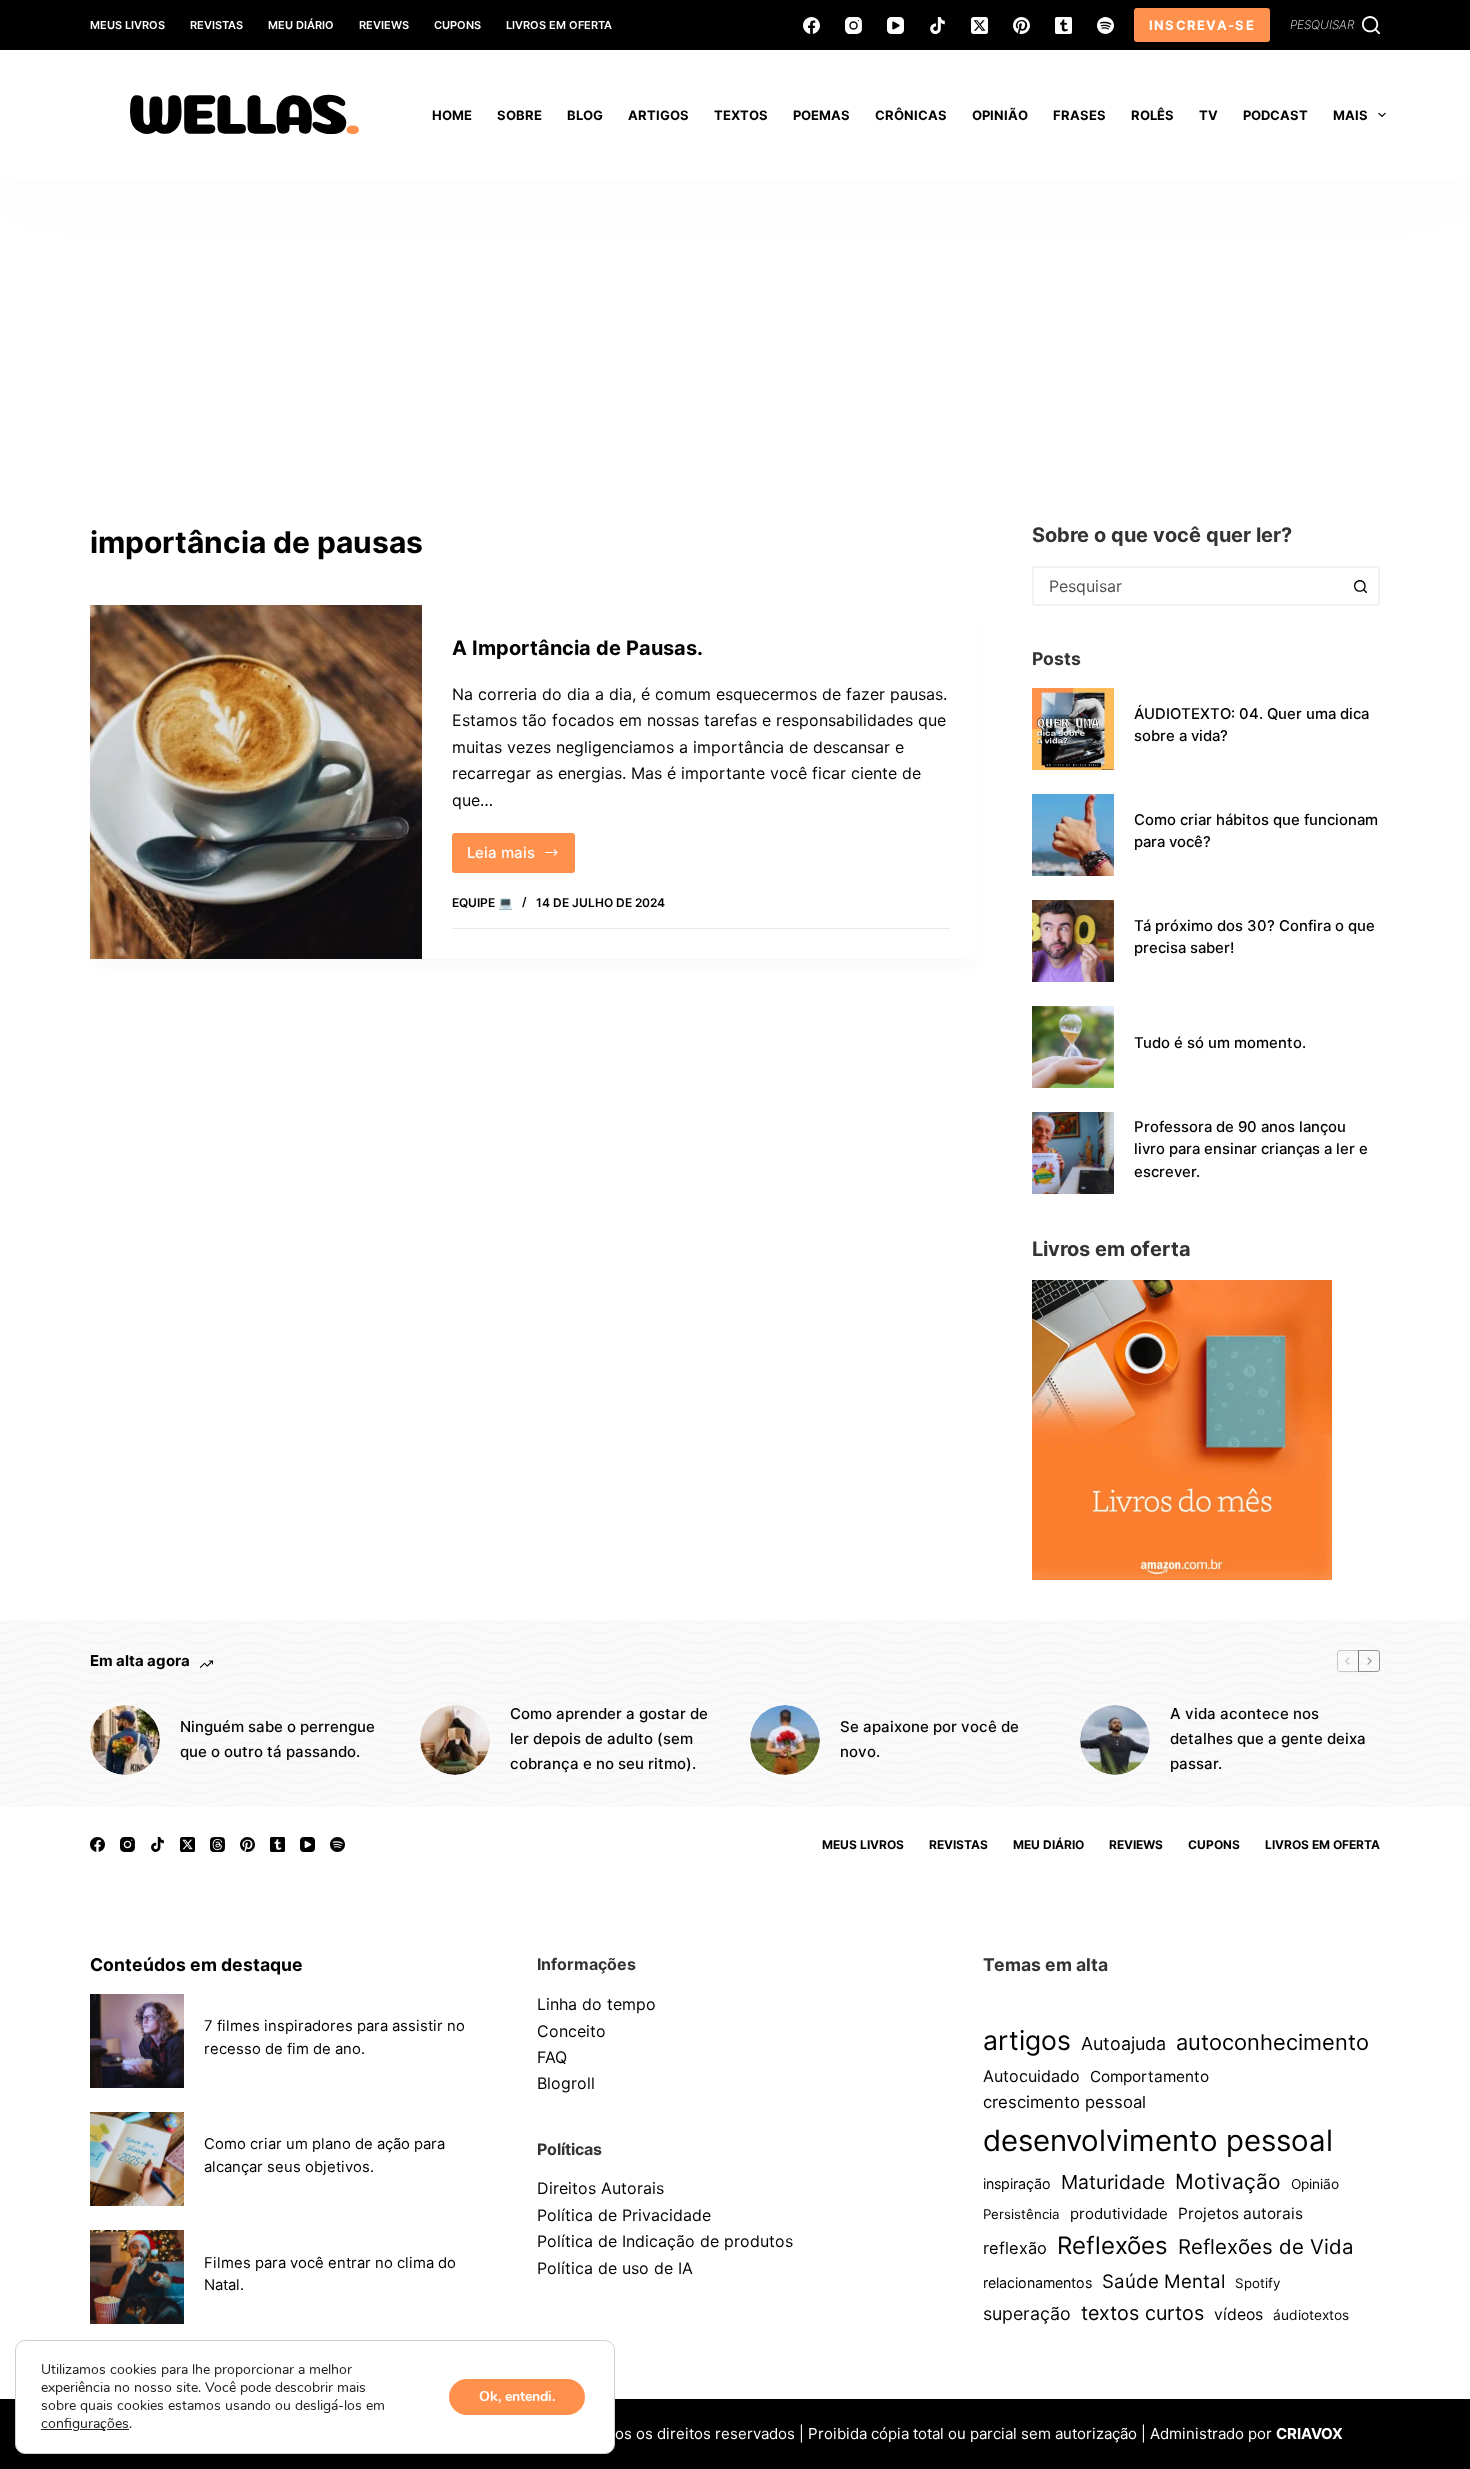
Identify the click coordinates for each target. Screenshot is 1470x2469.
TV (1208, 115)
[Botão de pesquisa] (1360, 586)
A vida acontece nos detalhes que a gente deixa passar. (1268, 1738)
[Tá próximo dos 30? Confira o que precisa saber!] (1073, 941)
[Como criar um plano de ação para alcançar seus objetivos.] (137, 2159)
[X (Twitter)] (979, 25)
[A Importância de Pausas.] (256, 782)
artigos (1027, 2040)
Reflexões (1112, 2245)
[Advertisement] (735, 330)
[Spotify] (1105, 25)
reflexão (1015, 2248)
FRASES (1079, 115)
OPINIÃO (1000, 115)
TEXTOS (741, 115)
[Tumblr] (1063, 25)
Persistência (1021, 2214)
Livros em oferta (559, 25)
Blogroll (566, 2083)
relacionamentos (1037, 2282)
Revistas (216, 25)
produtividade (1119, 2213)
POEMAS (821, 115)
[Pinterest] (1021, 25)
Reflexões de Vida (1266, 2246)
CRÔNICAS (911, 115)
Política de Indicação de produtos (665, 2241)
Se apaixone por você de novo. (929, 1739)
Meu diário (301, 25)
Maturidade (1113, 2182)
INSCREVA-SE (1202, 25)
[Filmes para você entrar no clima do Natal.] (137, 2277)
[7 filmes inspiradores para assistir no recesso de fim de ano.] (137, 2041)
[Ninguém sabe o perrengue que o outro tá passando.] (125, 1740)
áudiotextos (1311, 2315)
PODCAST (1275, 115)
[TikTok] (937, 25)
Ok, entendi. (517, 2396)
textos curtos (1142, 2313)
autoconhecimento (1272, 2042)
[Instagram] (853, 25)
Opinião (1315, 2184)
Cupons (457, 25)
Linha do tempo (596, 2004)
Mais (1350, 115)
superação (1027, 2313)
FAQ (552, 2057)
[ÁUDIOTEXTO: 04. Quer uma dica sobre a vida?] (1073, 729)
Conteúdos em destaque (196, 1964)
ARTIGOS (658, 115)
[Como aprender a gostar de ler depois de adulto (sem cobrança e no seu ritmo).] (455, 1740)
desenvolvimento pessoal (1158, 2140)
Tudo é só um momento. (1220, 1043)
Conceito (571, 2031)
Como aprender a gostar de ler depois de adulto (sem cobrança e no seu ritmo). (609, 1738)
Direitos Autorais (600, 2188)
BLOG (585, 115)
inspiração (1017, 2183)
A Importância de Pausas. (577, 648)
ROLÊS (1152, 115)
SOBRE (519, 115)
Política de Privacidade (624, 2215)
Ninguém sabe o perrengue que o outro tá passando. (277, 1739)
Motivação (1228, 2181)
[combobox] (1188, 586)
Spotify (1257, 2283)
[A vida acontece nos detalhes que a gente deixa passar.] (1115, 1740)
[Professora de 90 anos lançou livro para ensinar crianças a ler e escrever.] (1073, 1153)
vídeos (1238, 2314)
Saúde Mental (1163, 2281)
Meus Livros (127, 25)
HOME (452, 115)
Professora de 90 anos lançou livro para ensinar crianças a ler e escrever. (1251, 1149)
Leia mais (521, 858)
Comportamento (1149, 2076)
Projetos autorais (1240, 2213)
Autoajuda (1123, 2043)
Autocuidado (1031, 2076)
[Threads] (217, 1844)
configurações (85, 2424)
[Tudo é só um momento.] (1073, 1047)
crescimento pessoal (1064, 2102)
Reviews (384, 25)
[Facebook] (811, 25)
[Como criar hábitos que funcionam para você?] (1073, 835)
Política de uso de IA (615, 2268)
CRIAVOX (1309, 2433)
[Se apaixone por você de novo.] (785, 1740)
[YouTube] (895, 25)
